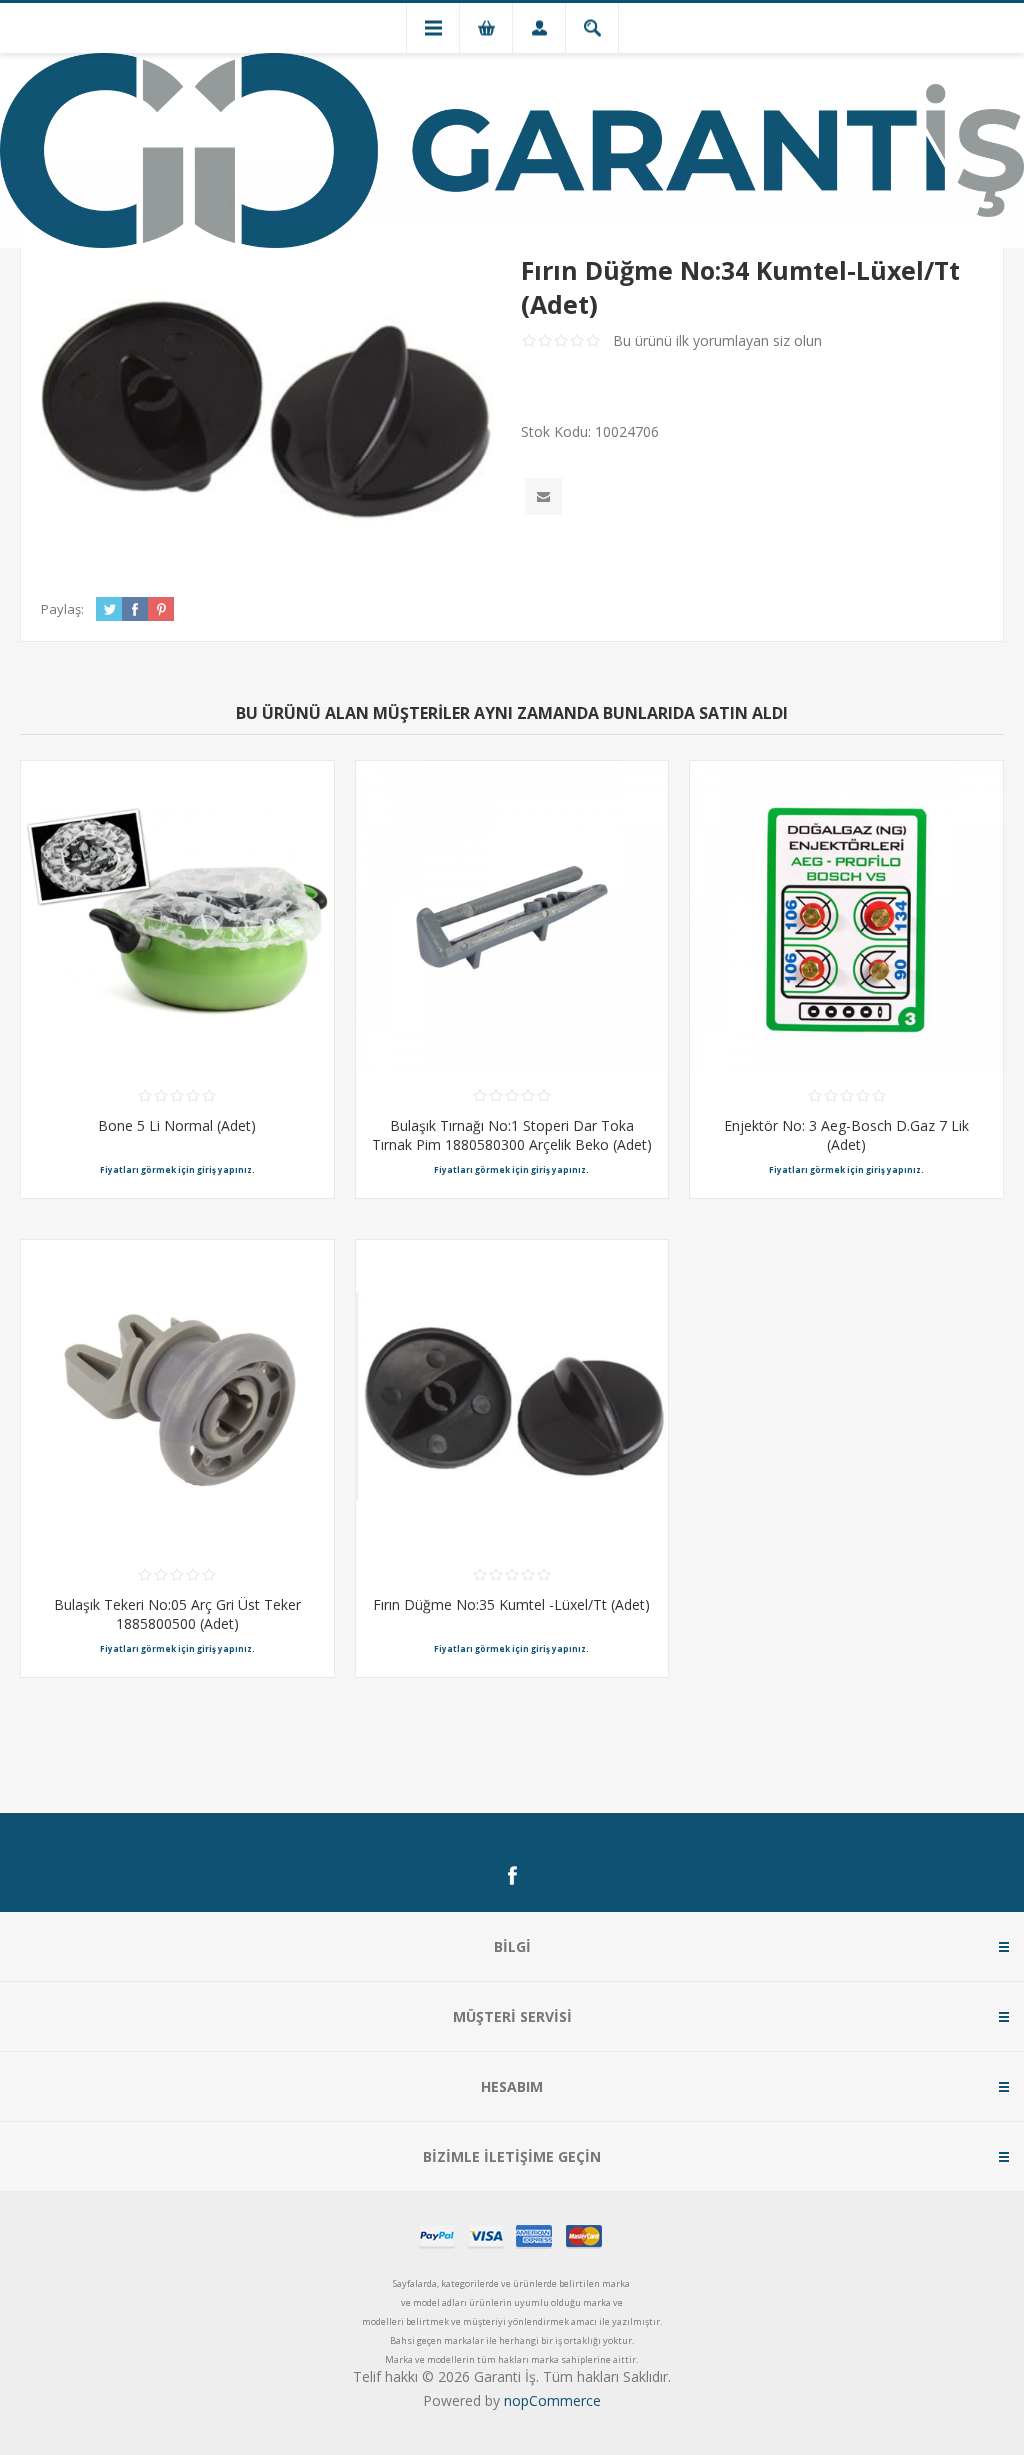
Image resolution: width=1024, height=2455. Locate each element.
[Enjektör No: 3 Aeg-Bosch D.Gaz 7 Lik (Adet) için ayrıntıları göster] (846, 917)
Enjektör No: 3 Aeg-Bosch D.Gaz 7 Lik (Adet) (846, 1135)
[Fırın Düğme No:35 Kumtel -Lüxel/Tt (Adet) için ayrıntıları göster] (512, 1396)
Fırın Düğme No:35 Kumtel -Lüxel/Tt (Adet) (511, 1604)
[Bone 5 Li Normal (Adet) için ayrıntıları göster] (177, 917)
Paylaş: (62, 609)
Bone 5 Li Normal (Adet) (177, 1125)
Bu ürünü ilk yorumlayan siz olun (717, 340)
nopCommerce (552, 2400)
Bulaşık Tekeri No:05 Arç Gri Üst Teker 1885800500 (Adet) (177, 1614)
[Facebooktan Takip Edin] (512, 1876)
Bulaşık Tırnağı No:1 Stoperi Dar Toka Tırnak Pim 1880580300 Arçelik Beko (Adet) (512, 1135)
